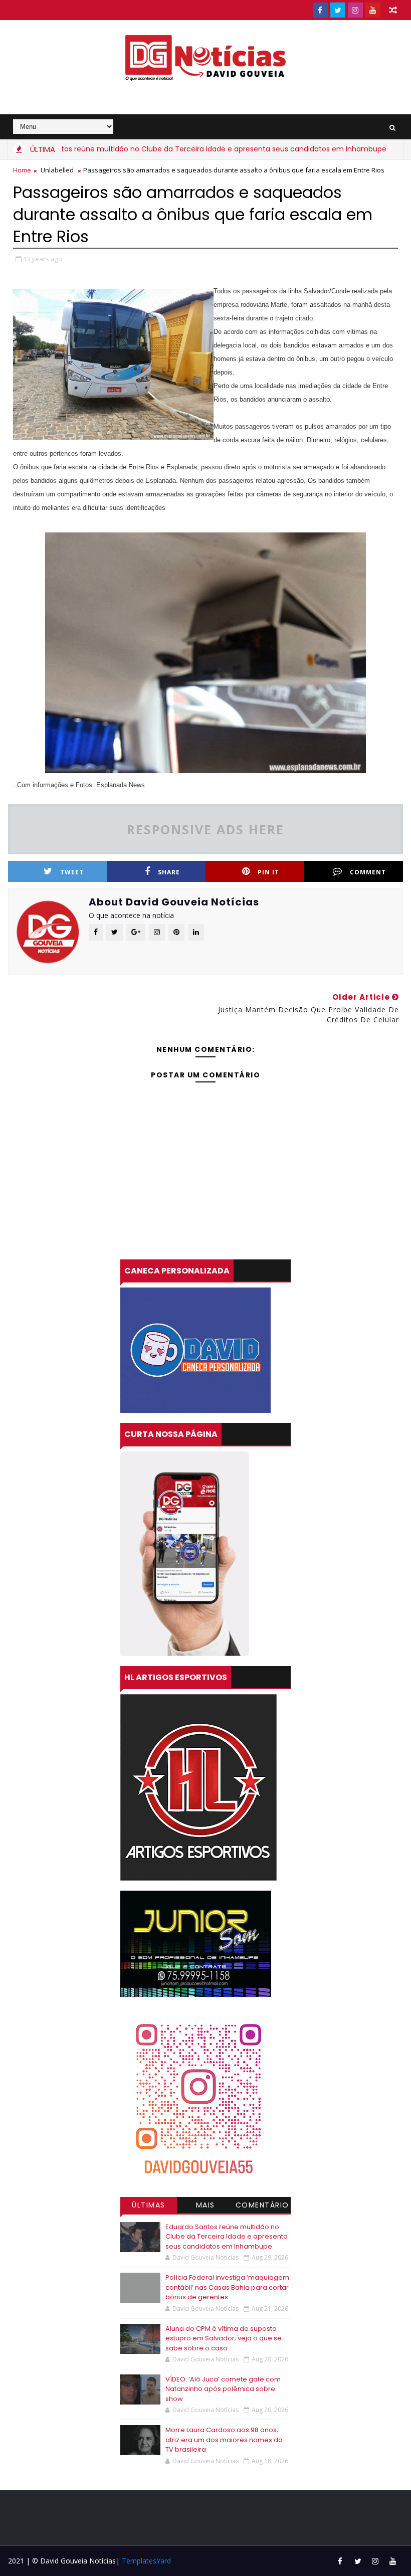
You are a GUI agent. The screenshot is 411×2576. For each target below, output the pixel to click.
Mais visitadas (205, 2206)
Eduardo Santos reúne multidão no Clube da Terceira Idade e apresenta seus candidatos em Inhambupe (227, 2237)
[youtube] (373, 10)
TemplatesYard (146, 2561)
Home (22, 170)
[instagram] (355, 10)
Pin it (268, 872)
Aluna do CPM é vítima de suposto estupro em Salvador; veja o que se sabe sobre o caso (224, 2338)
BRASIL (391, 149)
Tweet (72, 872)
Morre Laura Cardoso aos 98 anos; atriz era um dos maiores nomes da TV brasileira (224, 2440)
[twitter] (338, 10)
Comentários (262, 2206)
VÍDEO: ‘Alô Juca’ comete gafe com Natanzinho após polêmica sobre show (223, 2389)
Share (169, 872)
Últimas (149, 2205)
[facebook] (320, 10)
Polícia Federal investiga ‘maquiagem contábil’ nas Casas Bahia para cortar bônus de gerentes (227, 2287)
